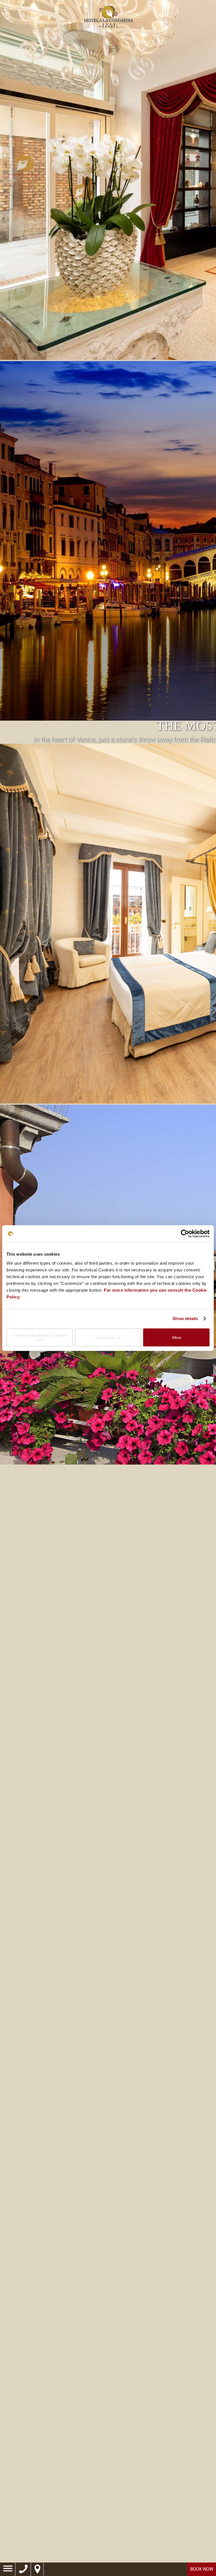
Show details (185, 1319)
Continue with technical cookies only (40, 1337)
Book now (202, 2569)
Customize (105, 1337)
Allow (176, 1337)
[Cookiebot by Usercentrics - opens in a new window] (185, 1234)
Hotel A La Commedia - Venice (108, 17)
